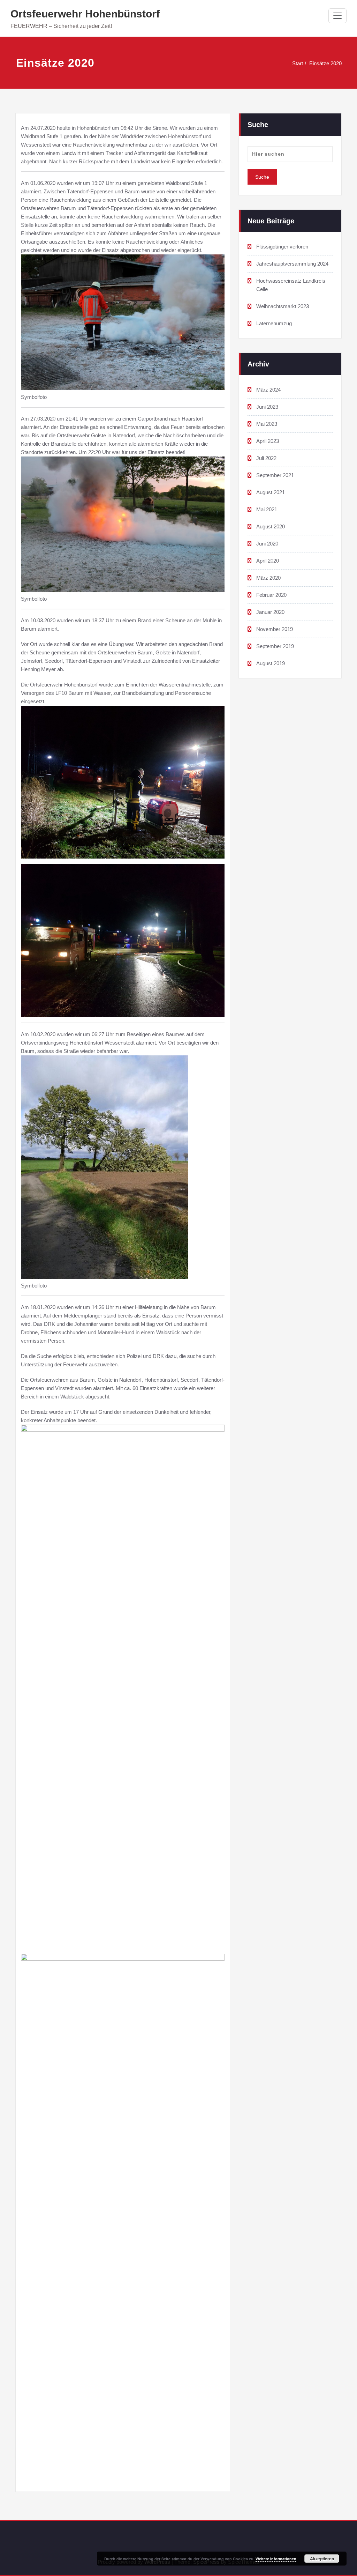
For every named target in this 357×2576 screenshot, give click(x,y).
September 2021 (275, 475)
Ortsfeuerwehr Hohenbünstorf (85, 14)
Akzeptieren (322, 2559)
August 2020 (271, 526)
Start (298, 63)
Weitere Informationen (276, 2559)
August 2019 (271, 663)
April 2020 (268, 561)
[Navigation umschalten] (337, 16)
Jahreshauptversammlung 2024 (292, 264)
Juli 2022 (266, 458)
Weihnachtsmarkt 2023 (283, 306)
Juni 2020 (267, 544)
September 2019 (275, 646)
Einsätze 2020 (325, 63)
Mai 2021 (267, 509)
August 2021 (271, 492)
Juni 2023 (267, 407)
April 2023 (268, 441)
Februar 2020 (271, 595)
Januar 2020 (270, 612)
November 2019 (275, 629)
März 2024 (268, 390)
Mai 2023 (267, 424)
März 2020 (268, 578)
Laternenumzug (274, 323)
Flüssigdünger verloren (282, 247)
